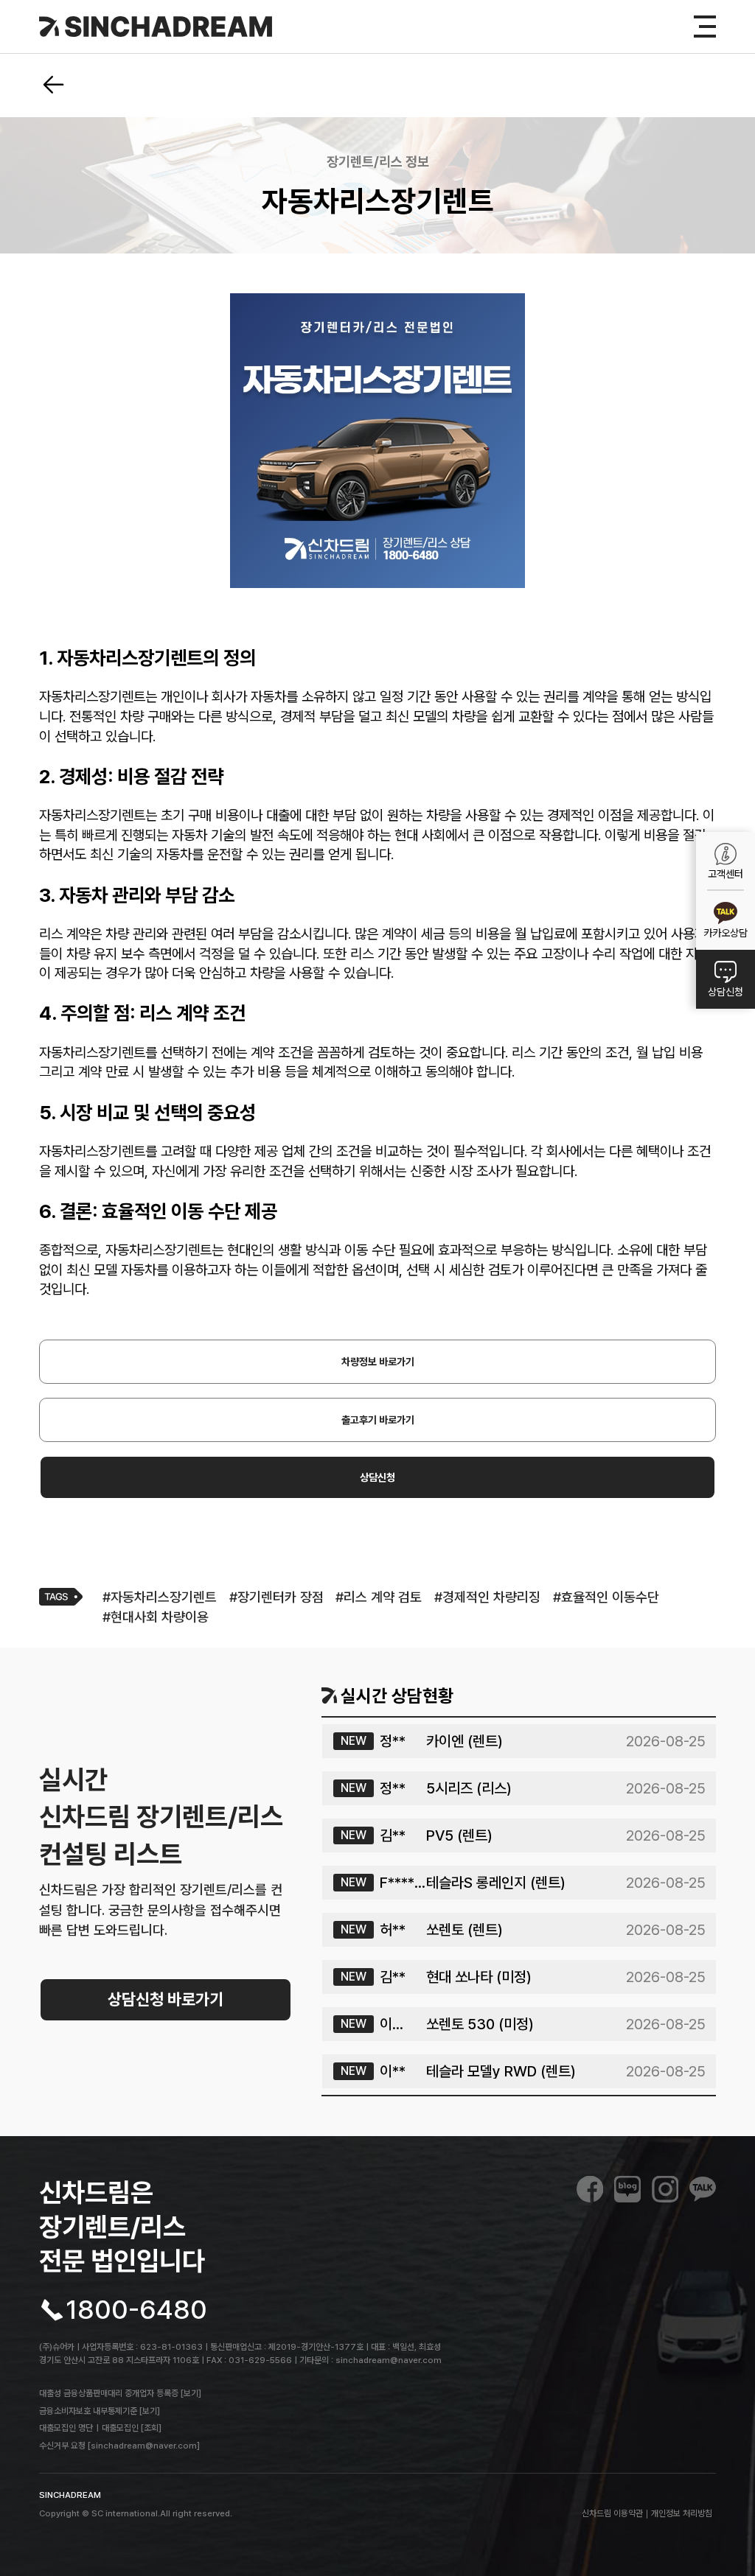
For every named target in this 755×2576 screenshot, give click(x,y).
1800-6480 (136, 2310)
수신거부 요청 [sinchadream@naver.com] (119, 2446)
